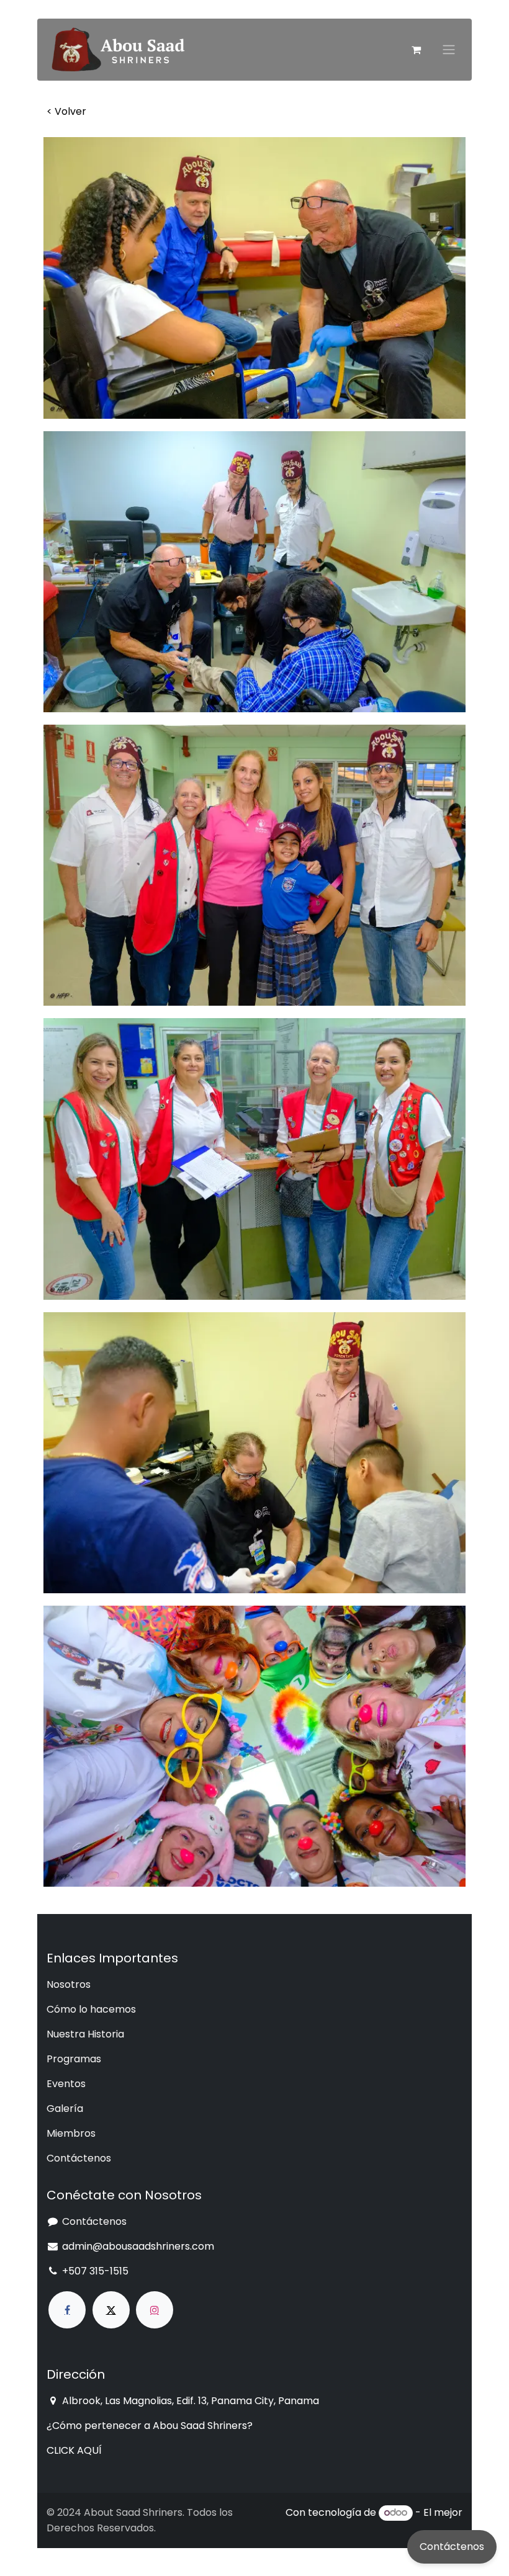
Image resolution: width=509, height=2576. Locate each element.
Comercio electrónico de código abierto (364, 2528)
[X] (111, 2310)
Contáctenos (452, 2547)
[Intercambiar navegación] (449, 50)
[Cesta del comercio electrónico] (416, 50)
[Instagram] (155, 2310)
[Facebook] (67, 2310)
